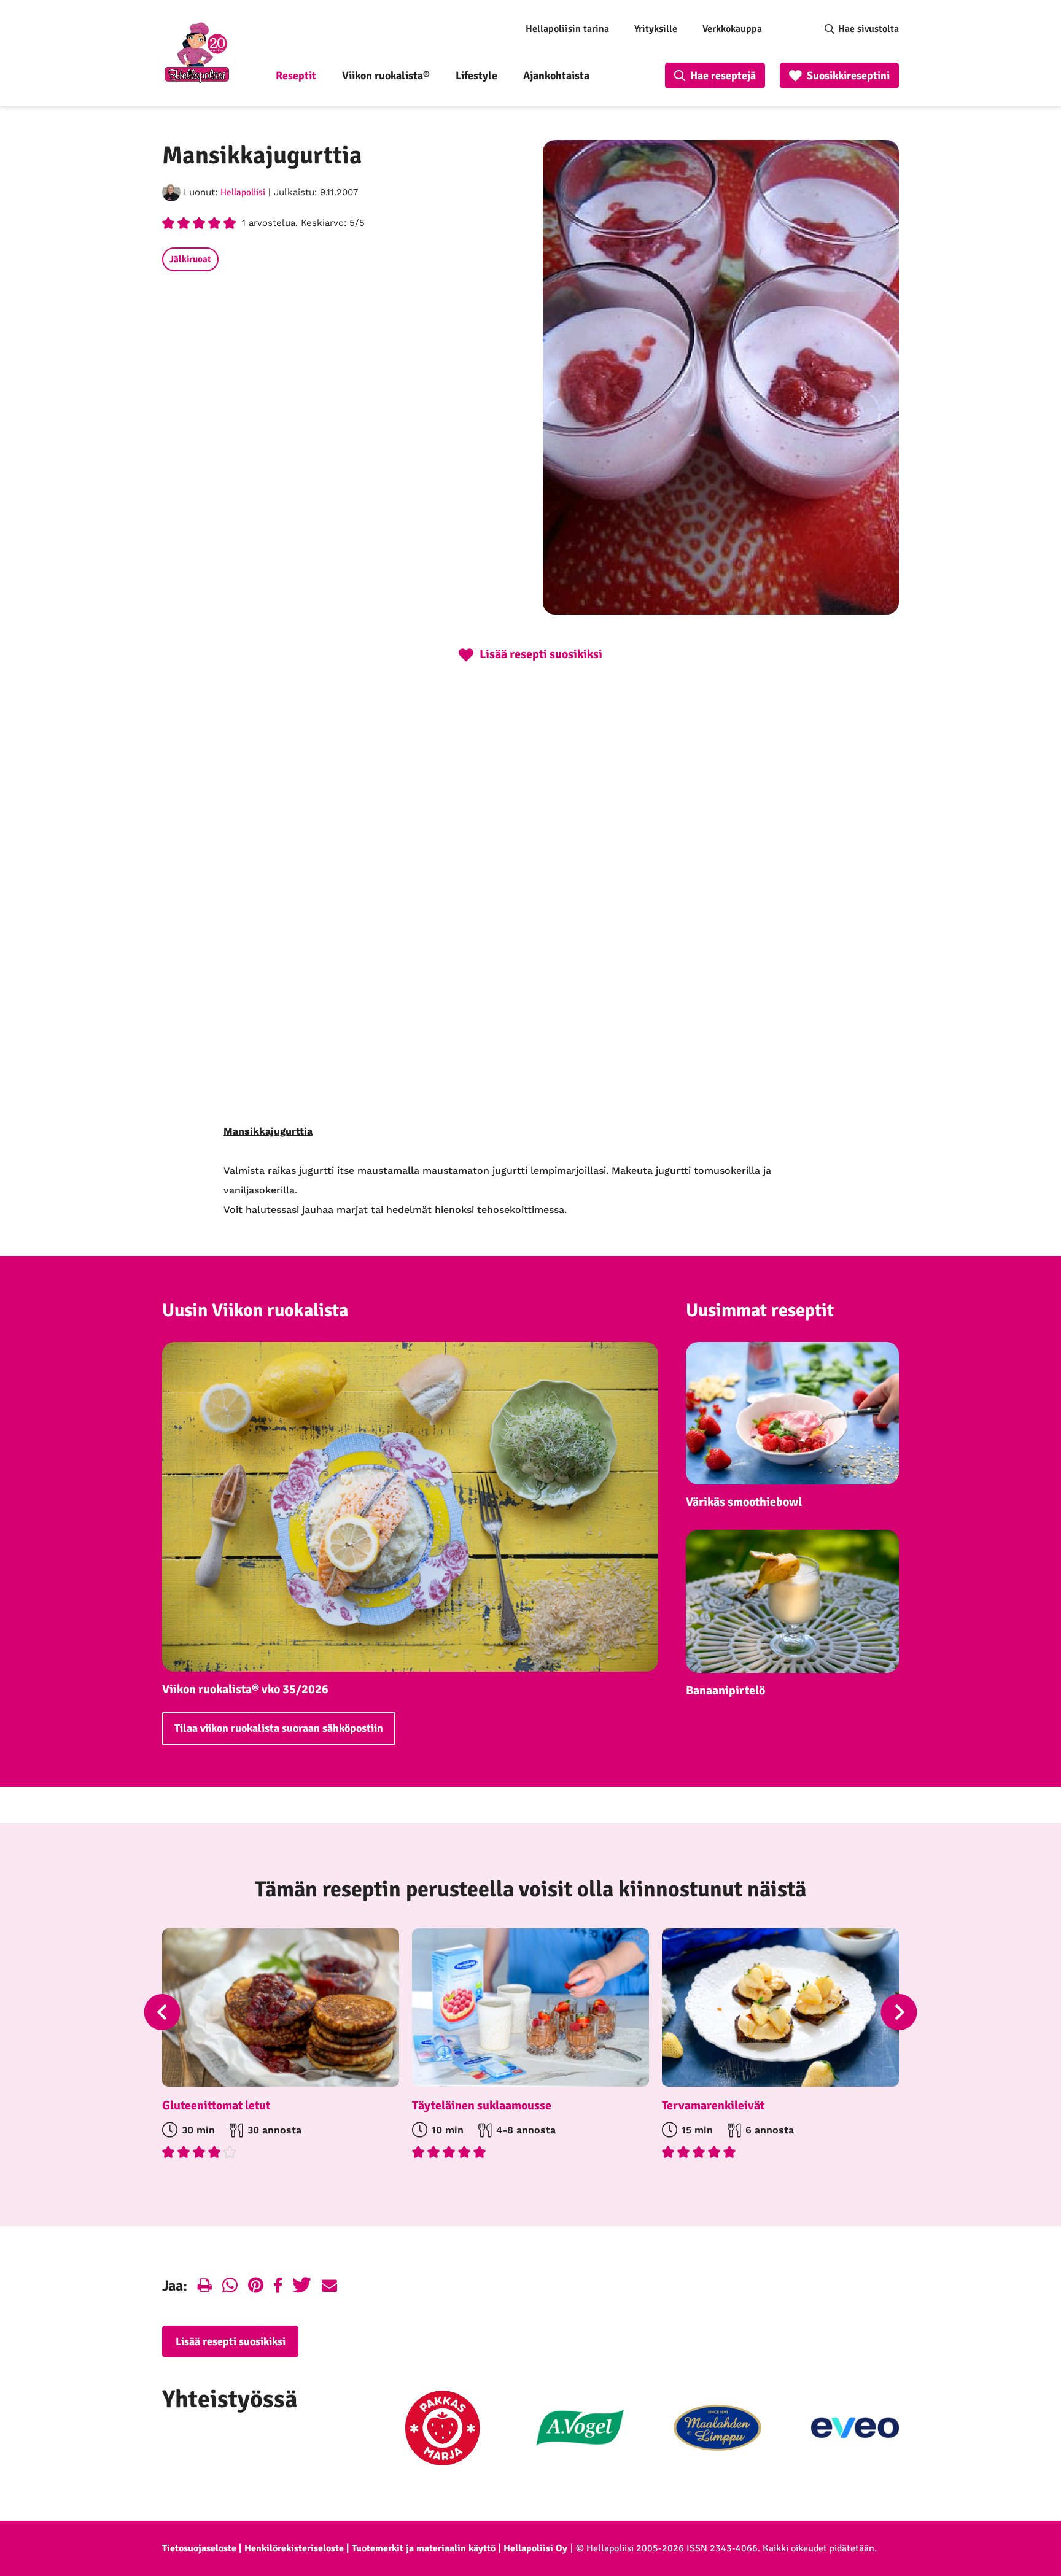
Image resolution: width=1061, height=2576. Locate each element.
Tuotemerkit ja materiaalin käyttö (424, 2548)
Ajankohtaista (556, 76)
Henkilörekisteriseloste (294, 2548)
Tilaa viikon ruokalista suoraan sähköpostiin (279, 1728)
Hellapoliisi (243, 192)
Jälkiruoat (190, 259)
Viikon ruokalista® (386, 76)
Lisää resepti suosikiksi (231, 2341)
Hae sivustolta (869, 29)
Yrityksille (656, 29)
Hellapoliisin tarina (567, 29)
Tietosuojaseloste (199, 2548)
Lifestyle (476, 76)
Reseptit (296, 76)
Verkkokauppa (732, 29)
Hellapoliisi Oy (535, 2548)
